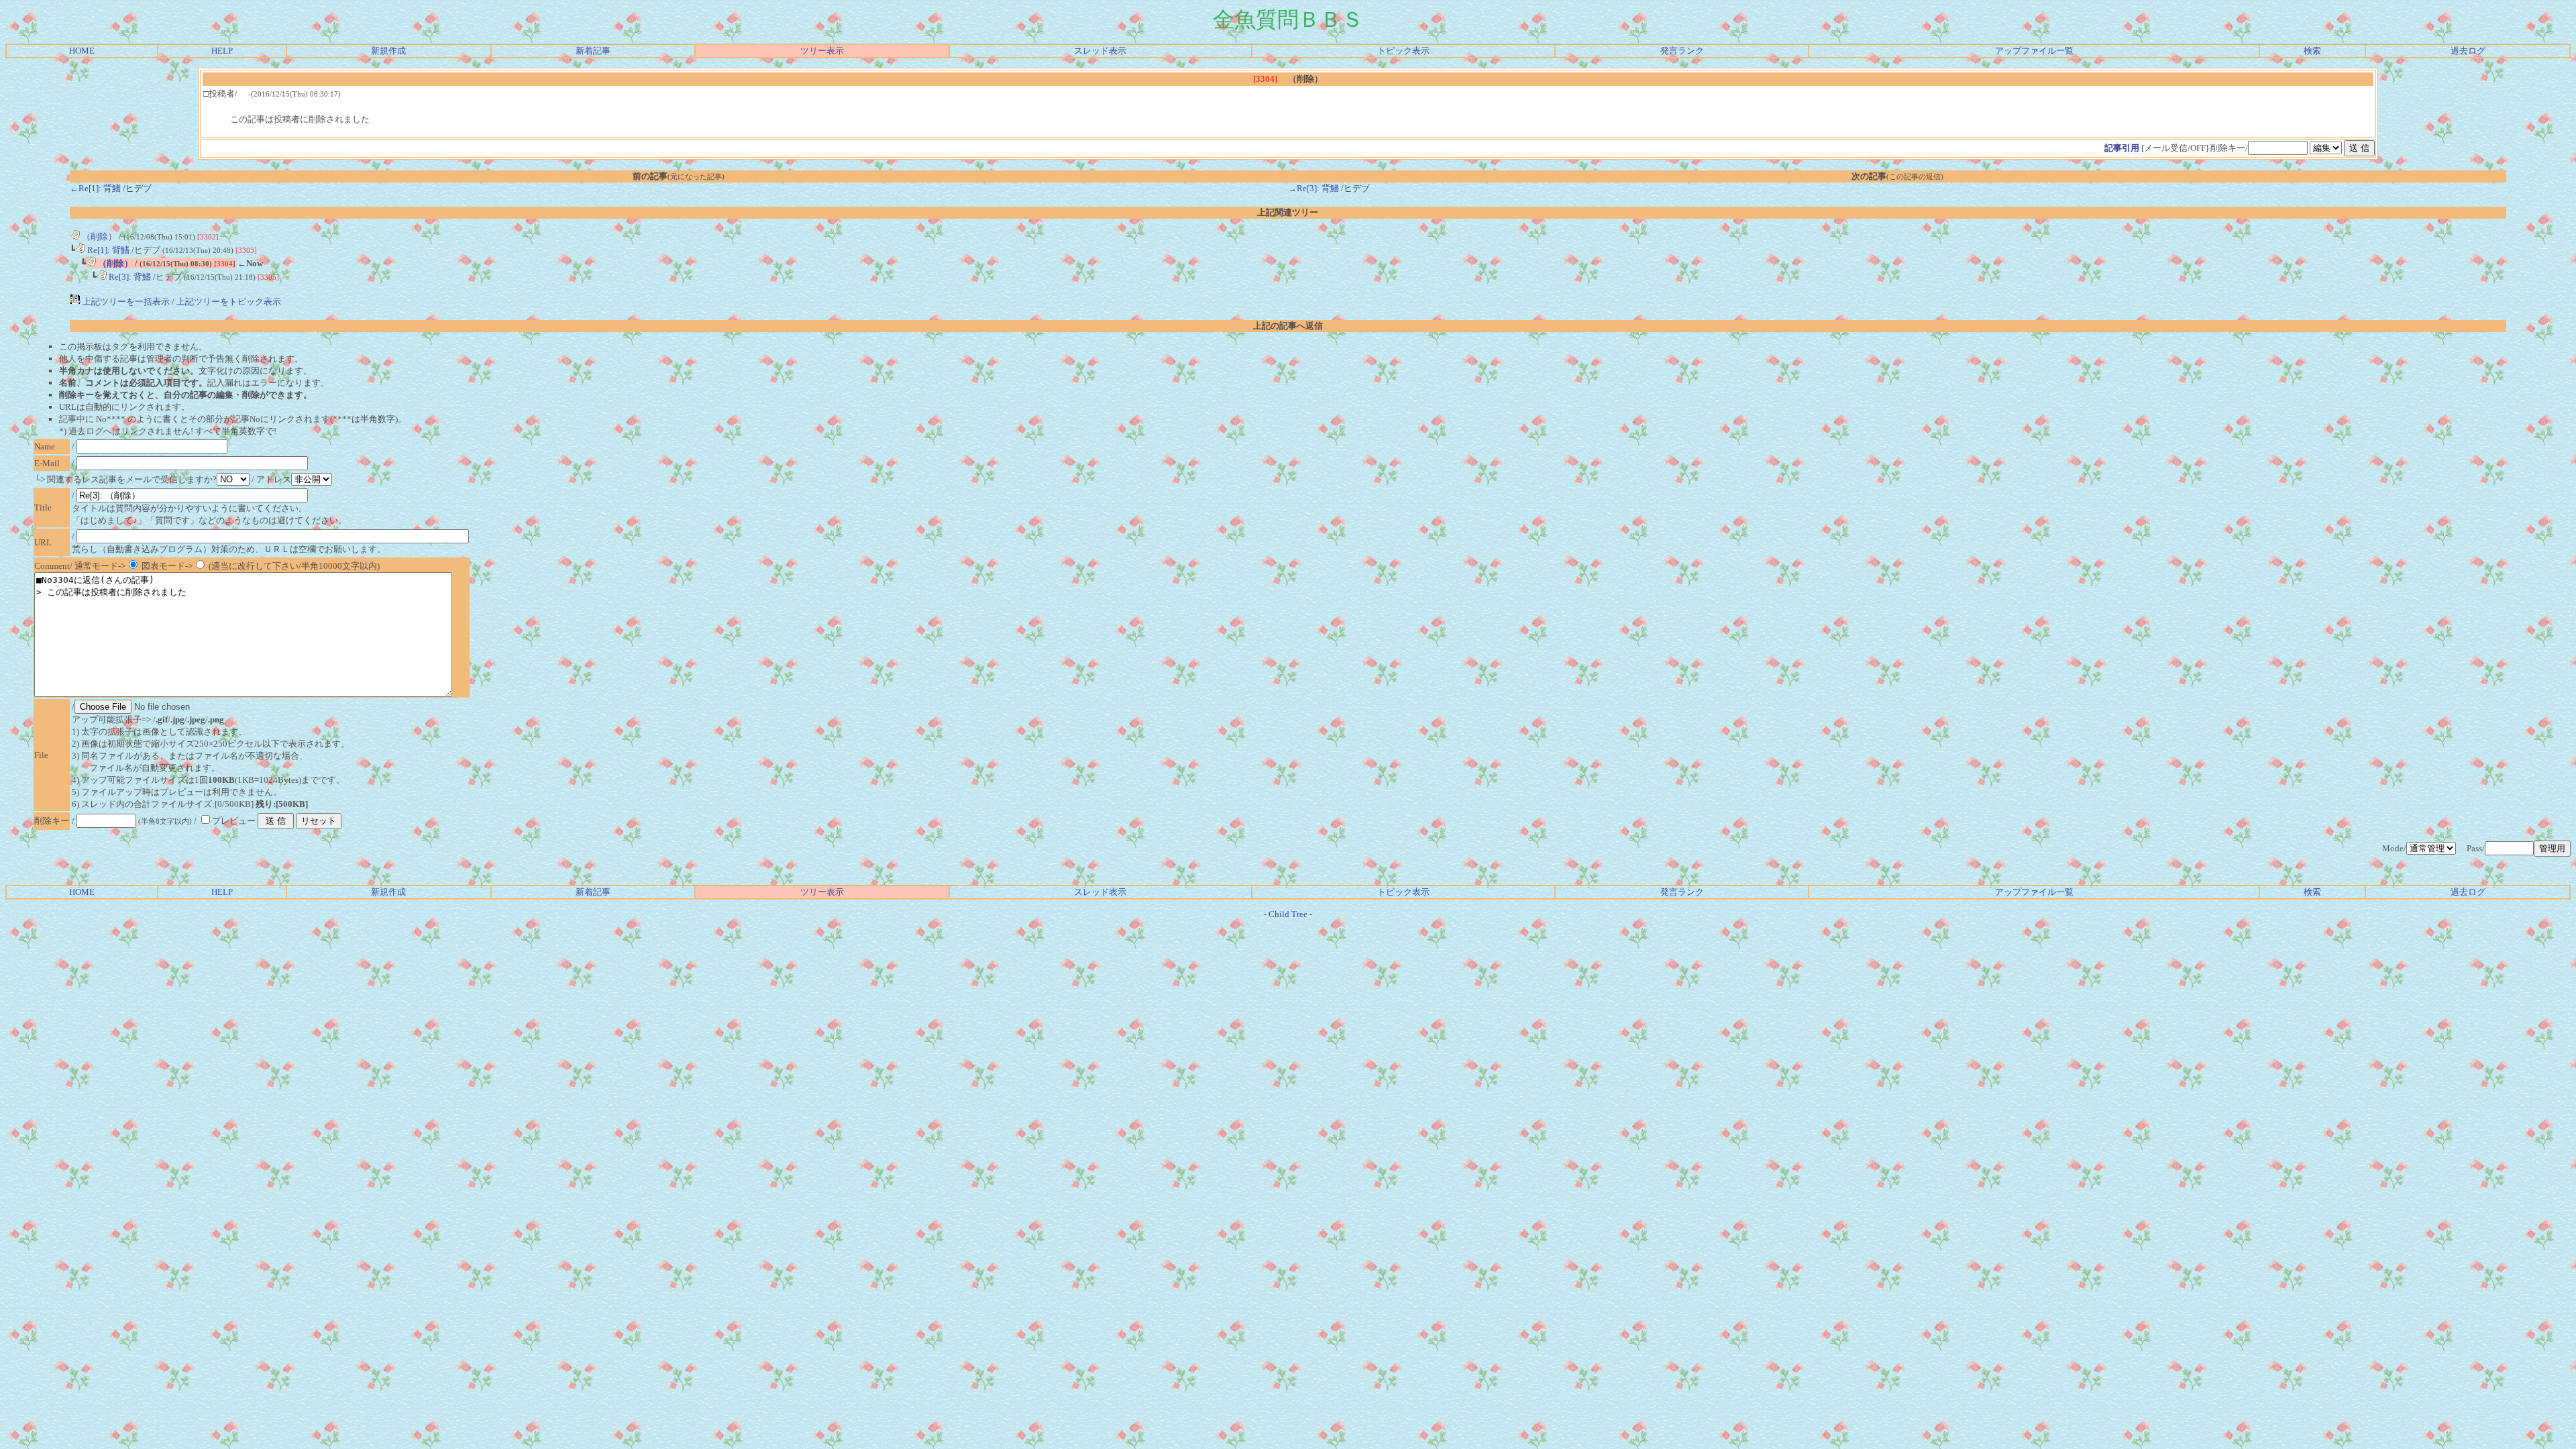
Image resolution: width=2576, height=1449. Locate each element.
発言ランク (1682, 51)
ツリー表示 (822, 51)
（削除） (98, 236)
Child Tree (1288, 914)
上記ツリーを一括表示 (125, 302)
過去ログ (2468, 51)
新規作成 (388, 51)
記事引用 (2122, 148)
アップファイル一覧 (2034, 51)
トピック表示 (1403, 51)
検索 (2312, 51)
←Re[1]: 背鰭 (95, 188)
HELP (222, 51)
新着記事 (593, 51)
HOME (82, 51)
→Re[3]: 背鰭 (1313, 188)
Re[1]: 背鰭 (107, 250)
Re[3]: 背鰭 (129, 277)
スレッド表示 (1100, 51)
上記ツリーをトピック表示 (229, 302)
